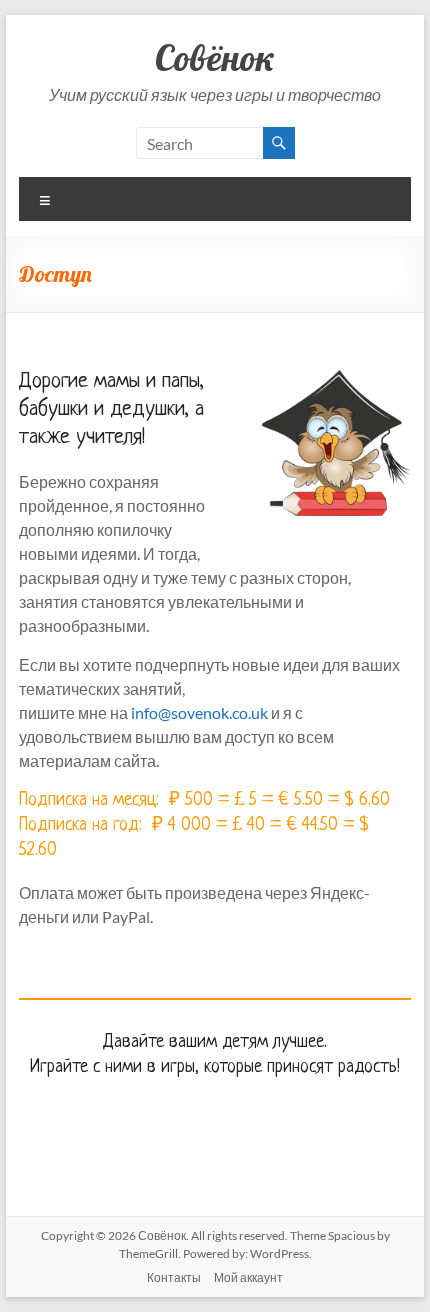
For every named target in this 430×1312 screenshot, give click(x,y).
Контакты (174, 1277)
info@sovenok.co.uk (199, 712)
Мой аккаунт (248, 1277)
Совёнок (215, 57)
